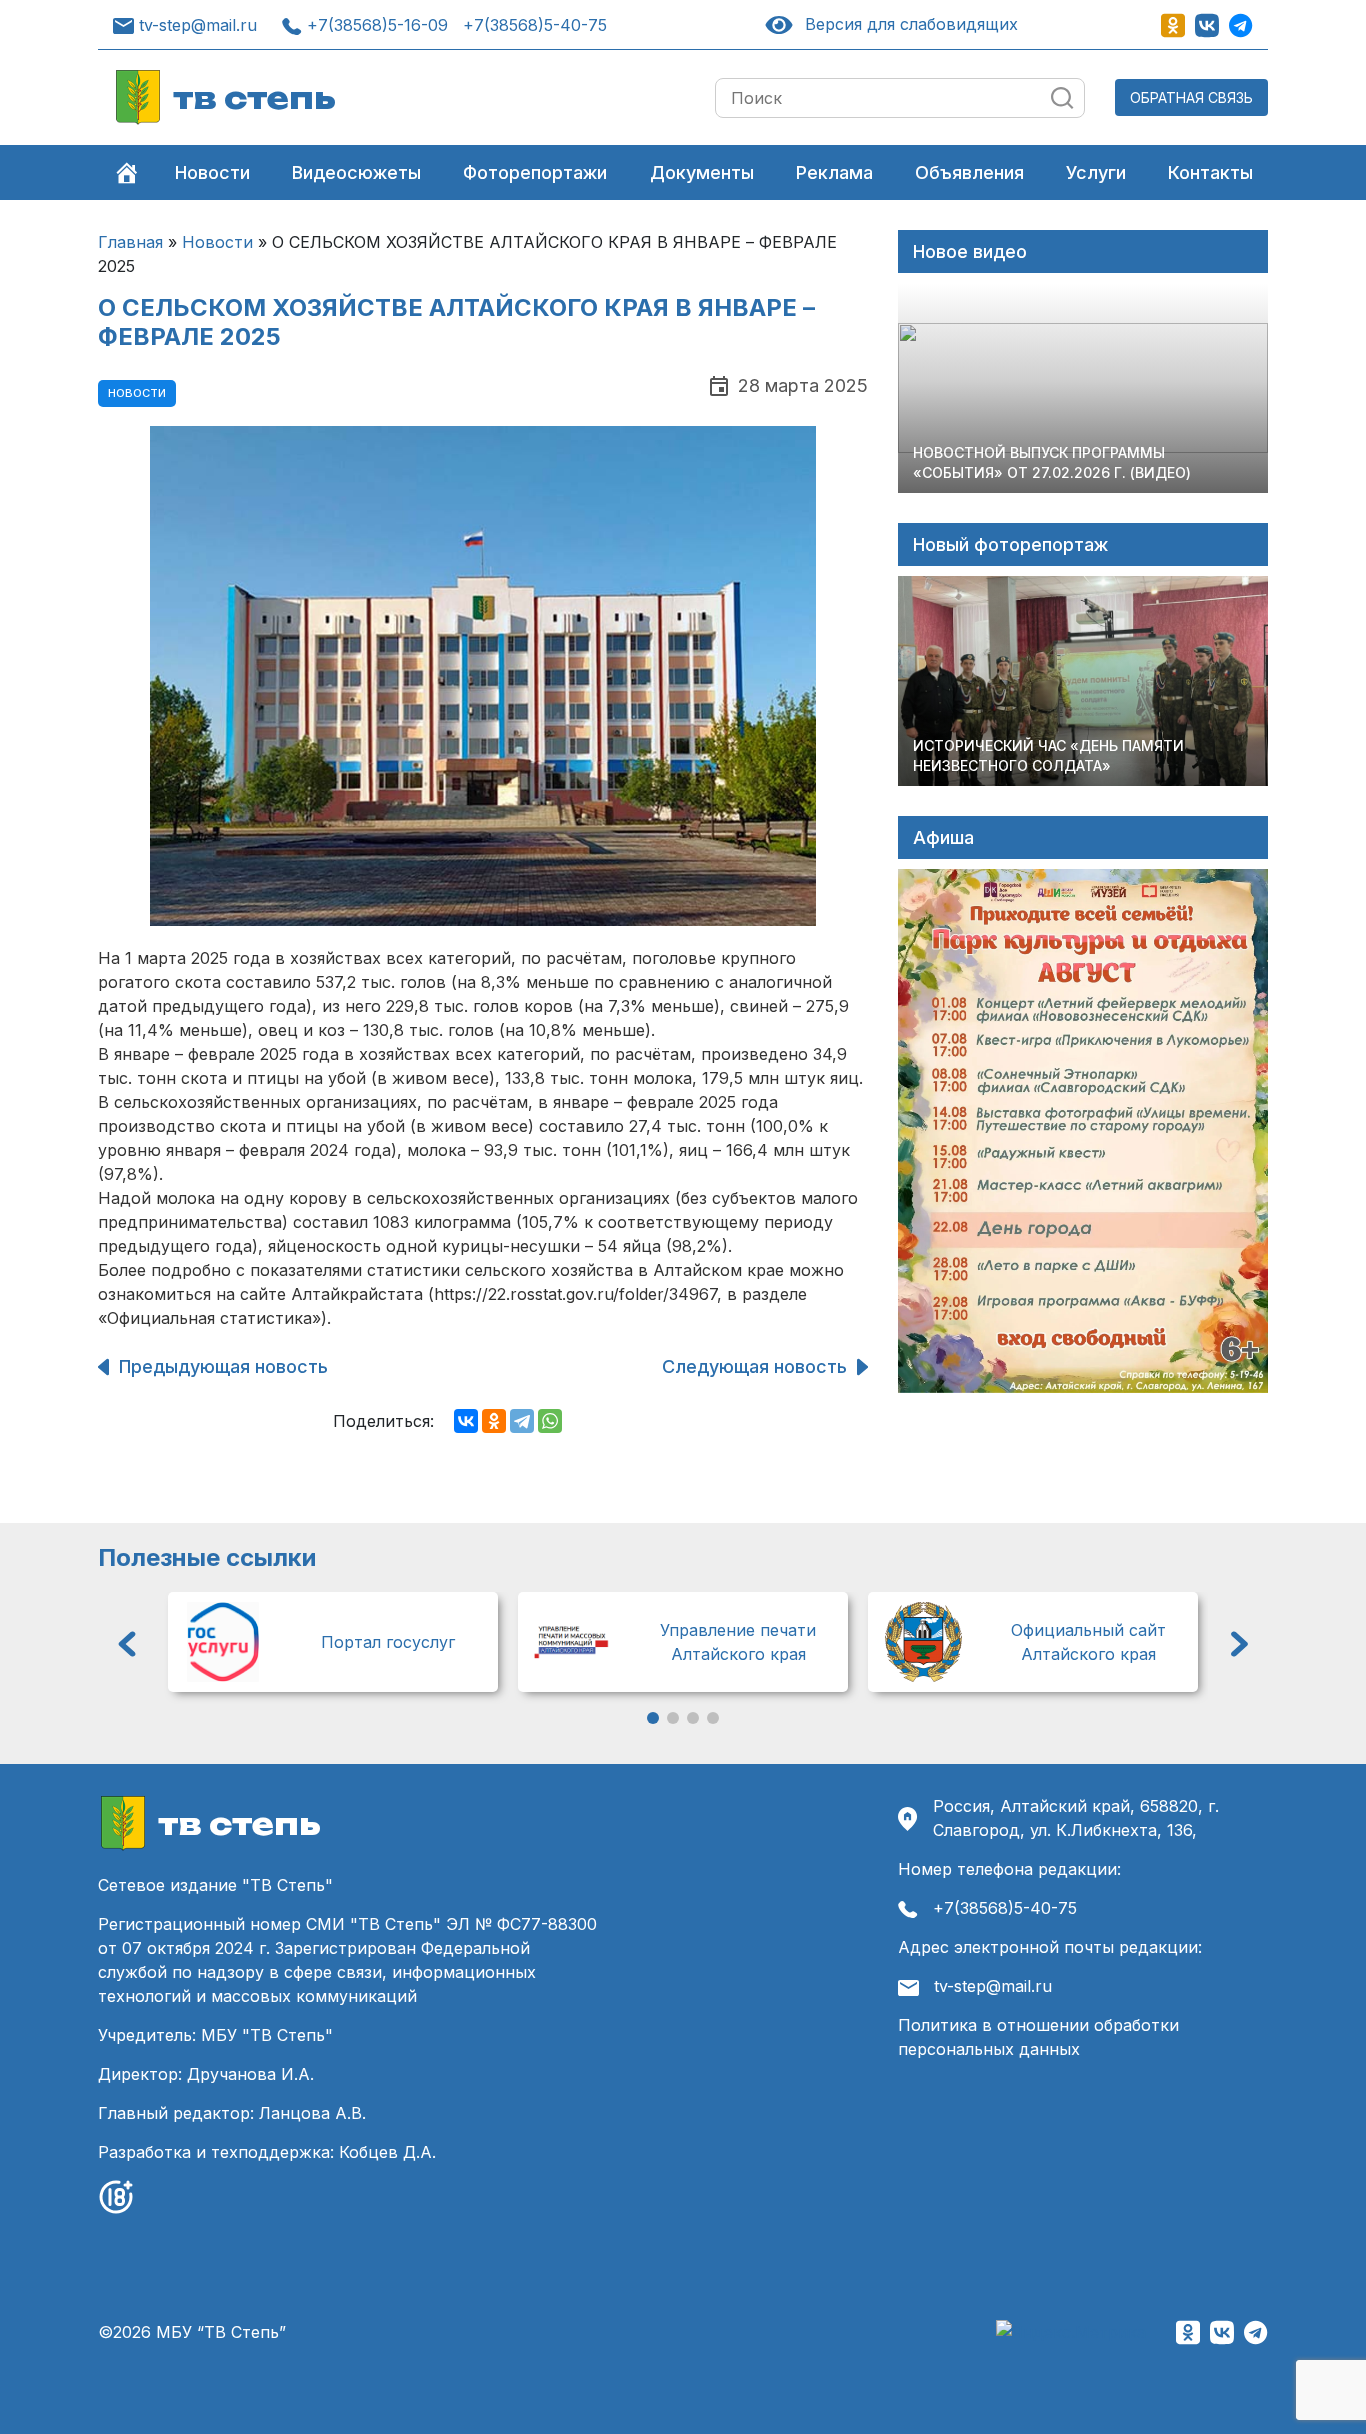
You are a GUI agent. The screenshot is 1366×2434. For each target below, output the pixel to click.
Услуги (1096, 172)
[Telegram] (522, 1421)
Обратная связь (1191, 97)
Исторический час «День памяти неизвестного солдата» (1048, 755)
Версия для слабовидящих (907, 24)
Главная (130, 242)
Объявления (969, 172)
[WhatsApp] (550, 1421)
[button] (127, 1644)
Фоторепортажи (535, 172)
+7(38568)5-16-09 (377, 25)
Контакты (1210, 172)
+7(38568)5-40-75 (535, 25)
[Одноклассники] (494, 1421)
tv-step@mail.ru (198, 25)
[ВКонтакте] (466, 1421)
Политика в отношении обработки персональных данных (1038, 2037)
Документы (702, 172)
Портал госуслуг (388, 1642)
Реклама (834, 172)
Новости (212, 172)
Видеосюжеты (356, 172)
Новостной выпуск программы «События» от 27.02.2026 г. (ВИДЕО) (1052, 462)
